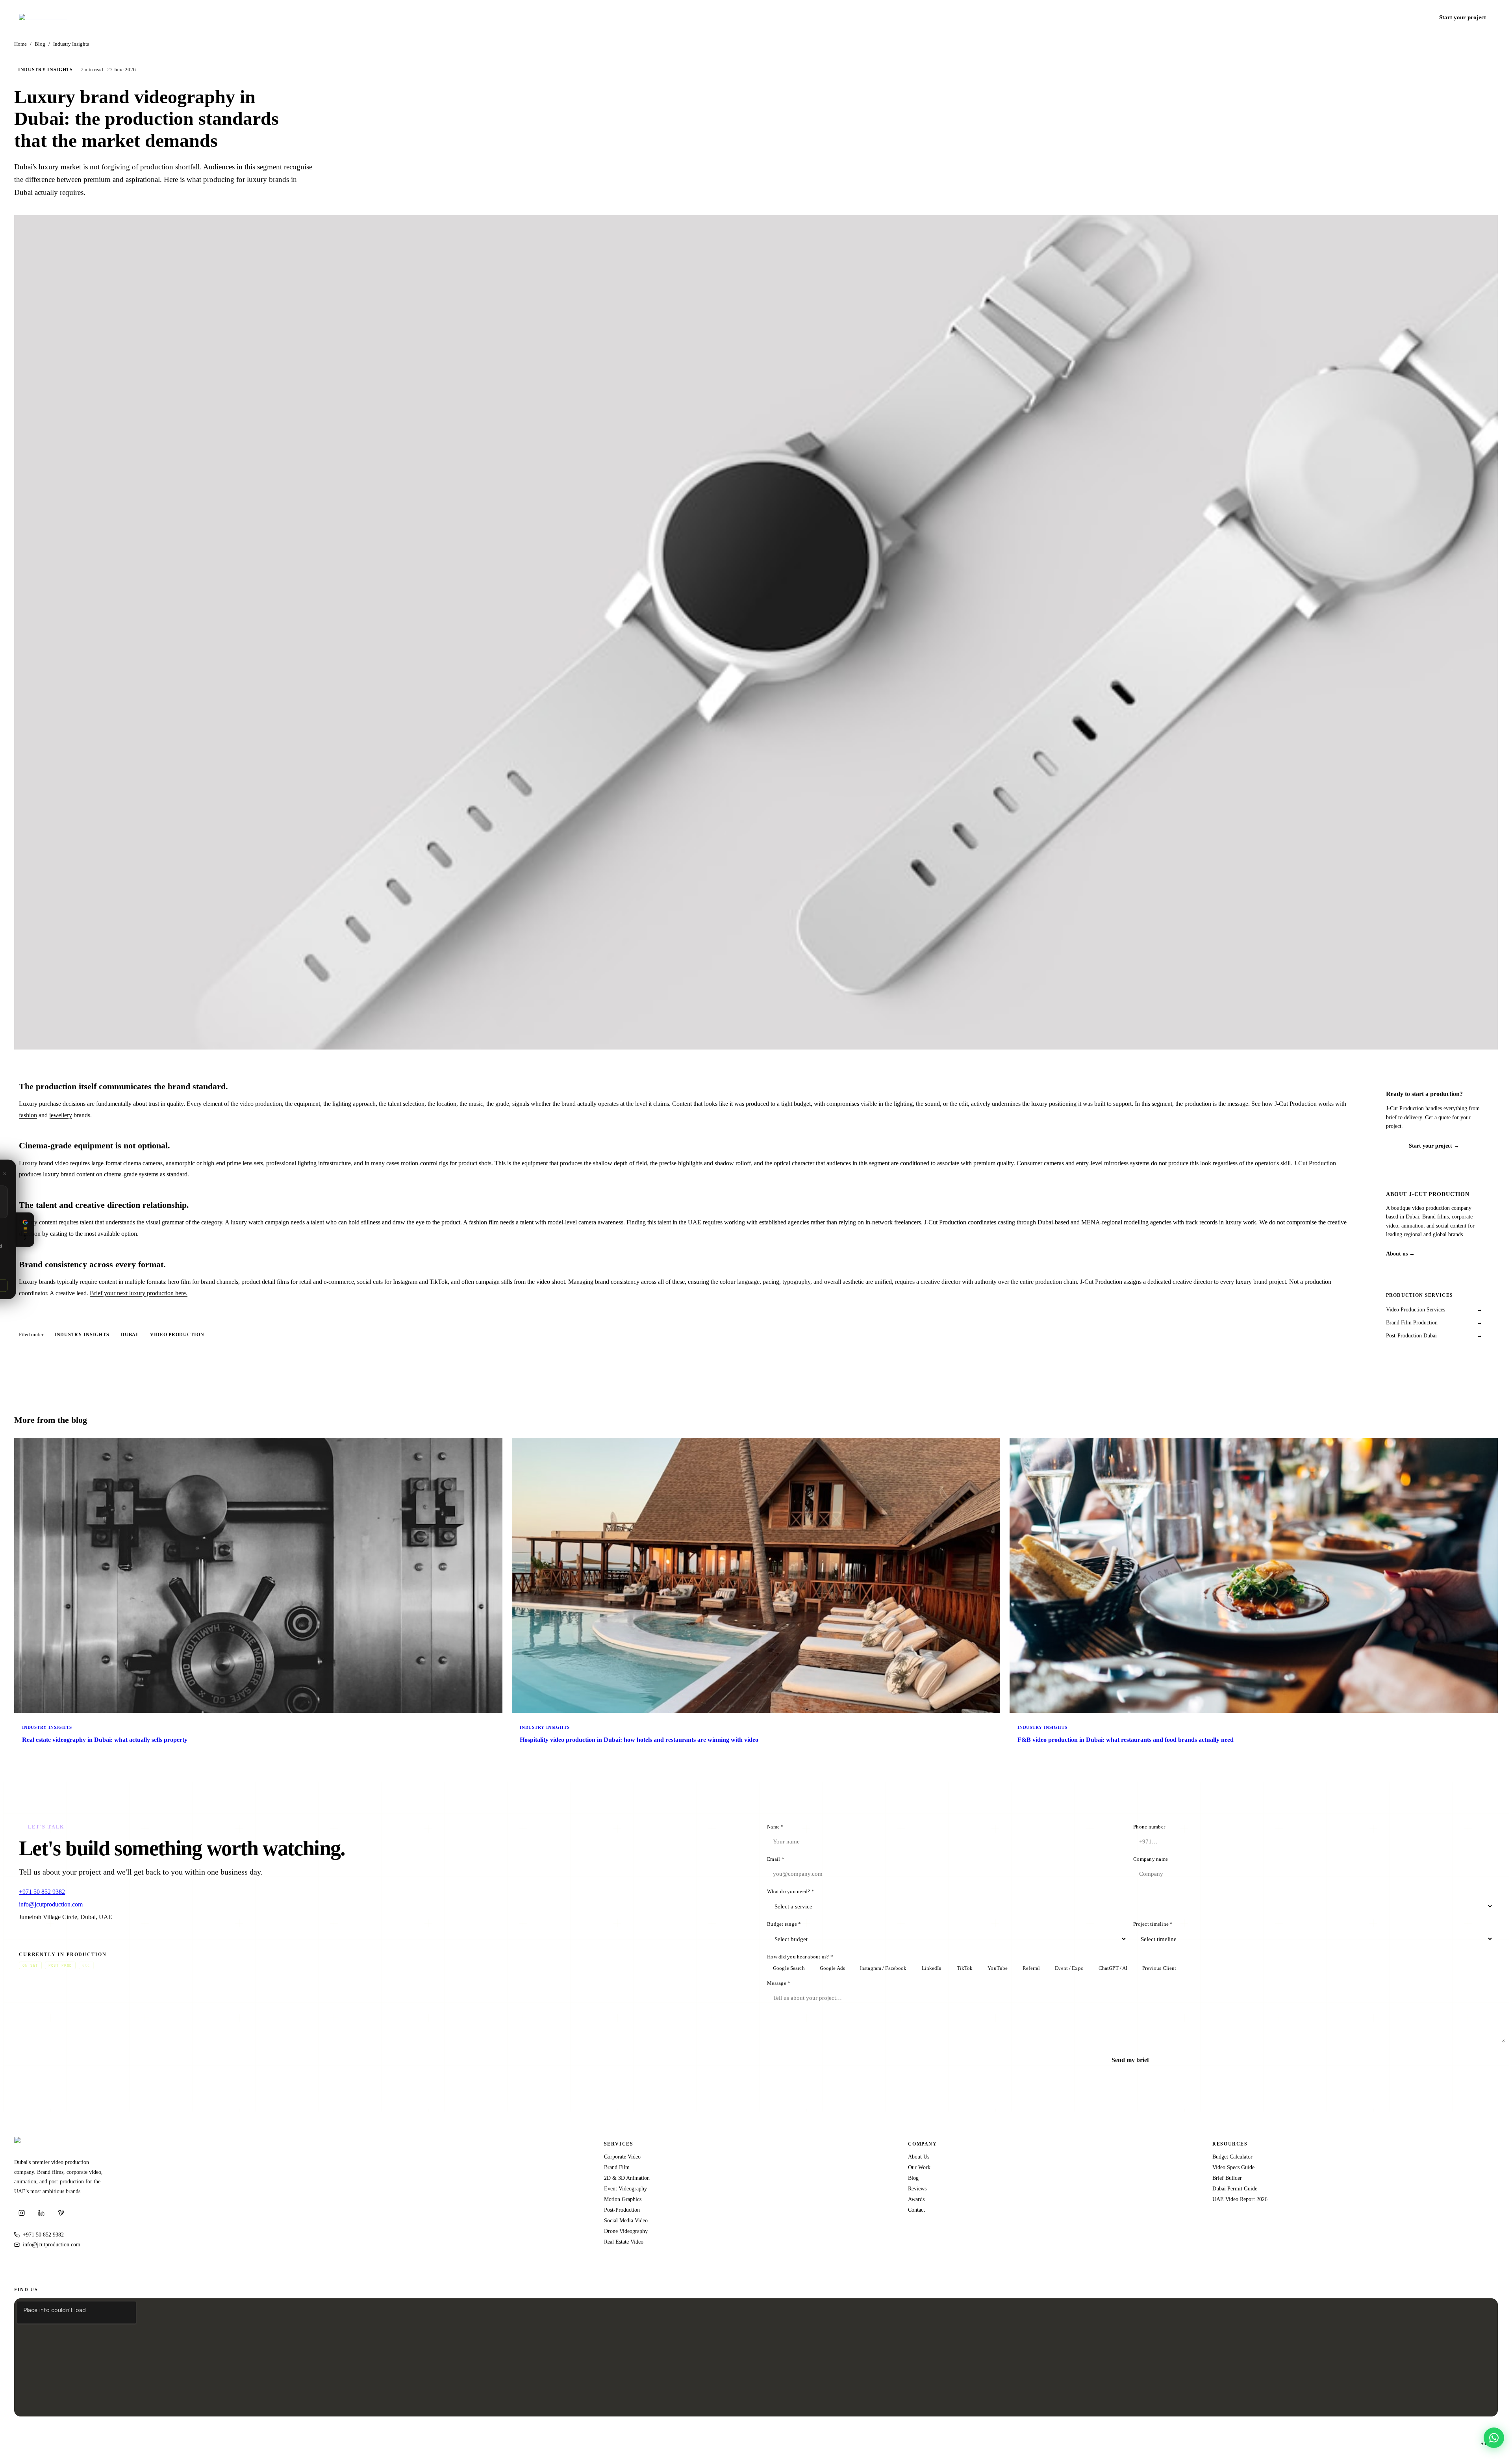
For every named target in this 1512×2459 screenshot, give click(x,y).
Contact (1356, 17)
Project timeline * (1153, 1924)
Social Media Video (626, 2220)
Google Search (789, 1968)
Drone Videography (626, 2231)
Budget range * (784, 1924)
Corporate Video (622, 2157)
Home (20, 44)
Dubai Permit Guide (1235, 2188)
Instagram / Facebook (883, 1968)
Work (1312, 17)
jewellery (61, 1115)
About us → (1400, 1254)
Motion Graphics (623, 2199)
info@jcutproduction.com (51, 1904)
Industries (1242, 17)
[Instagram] (22, 2213)
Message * (779, 1983)
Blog (1333, 17)
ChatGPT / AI (1113, 1968)
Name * (775, 1827)
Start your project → (1434, 1146)
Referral (1031, 1968)
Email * (776, 1859)
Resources (1279, 17)
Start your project (1463, 17)
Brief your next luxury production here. (139, 1293)
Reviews (917, 2188)
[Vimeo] (61, 2213)
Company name (1151, 1859)
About (1180, 17)
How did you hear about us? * (800, 1957)
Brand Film (617, 2167)
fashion (28, 1115)
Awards (916, 2199)
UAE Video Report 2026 (1240, 2199)
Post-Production (622, 2210)
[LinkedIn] (41, 2213)
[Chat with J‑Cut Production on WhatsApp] (1494, 2438)
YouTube (998, 1968)
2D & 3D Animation (627, 2178)
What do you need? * (791, 1892)
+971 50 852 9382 (1403, 17)
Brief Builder (1227, 2178)
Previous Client (1159, 1968)
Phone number (1149, 1827)
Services (1206, 17)
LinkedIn (932, 1968)
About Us (919, 2157)
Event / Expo (1069, 1968)
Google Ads (832, 1968)
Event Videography (625, 2188)
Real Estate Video (624, 2242)
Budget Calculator (1232, 2157)
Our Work (919, 2167)
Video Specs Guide (1233, 2167)
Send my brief (1130, 2060)
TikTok (965, 1968)
